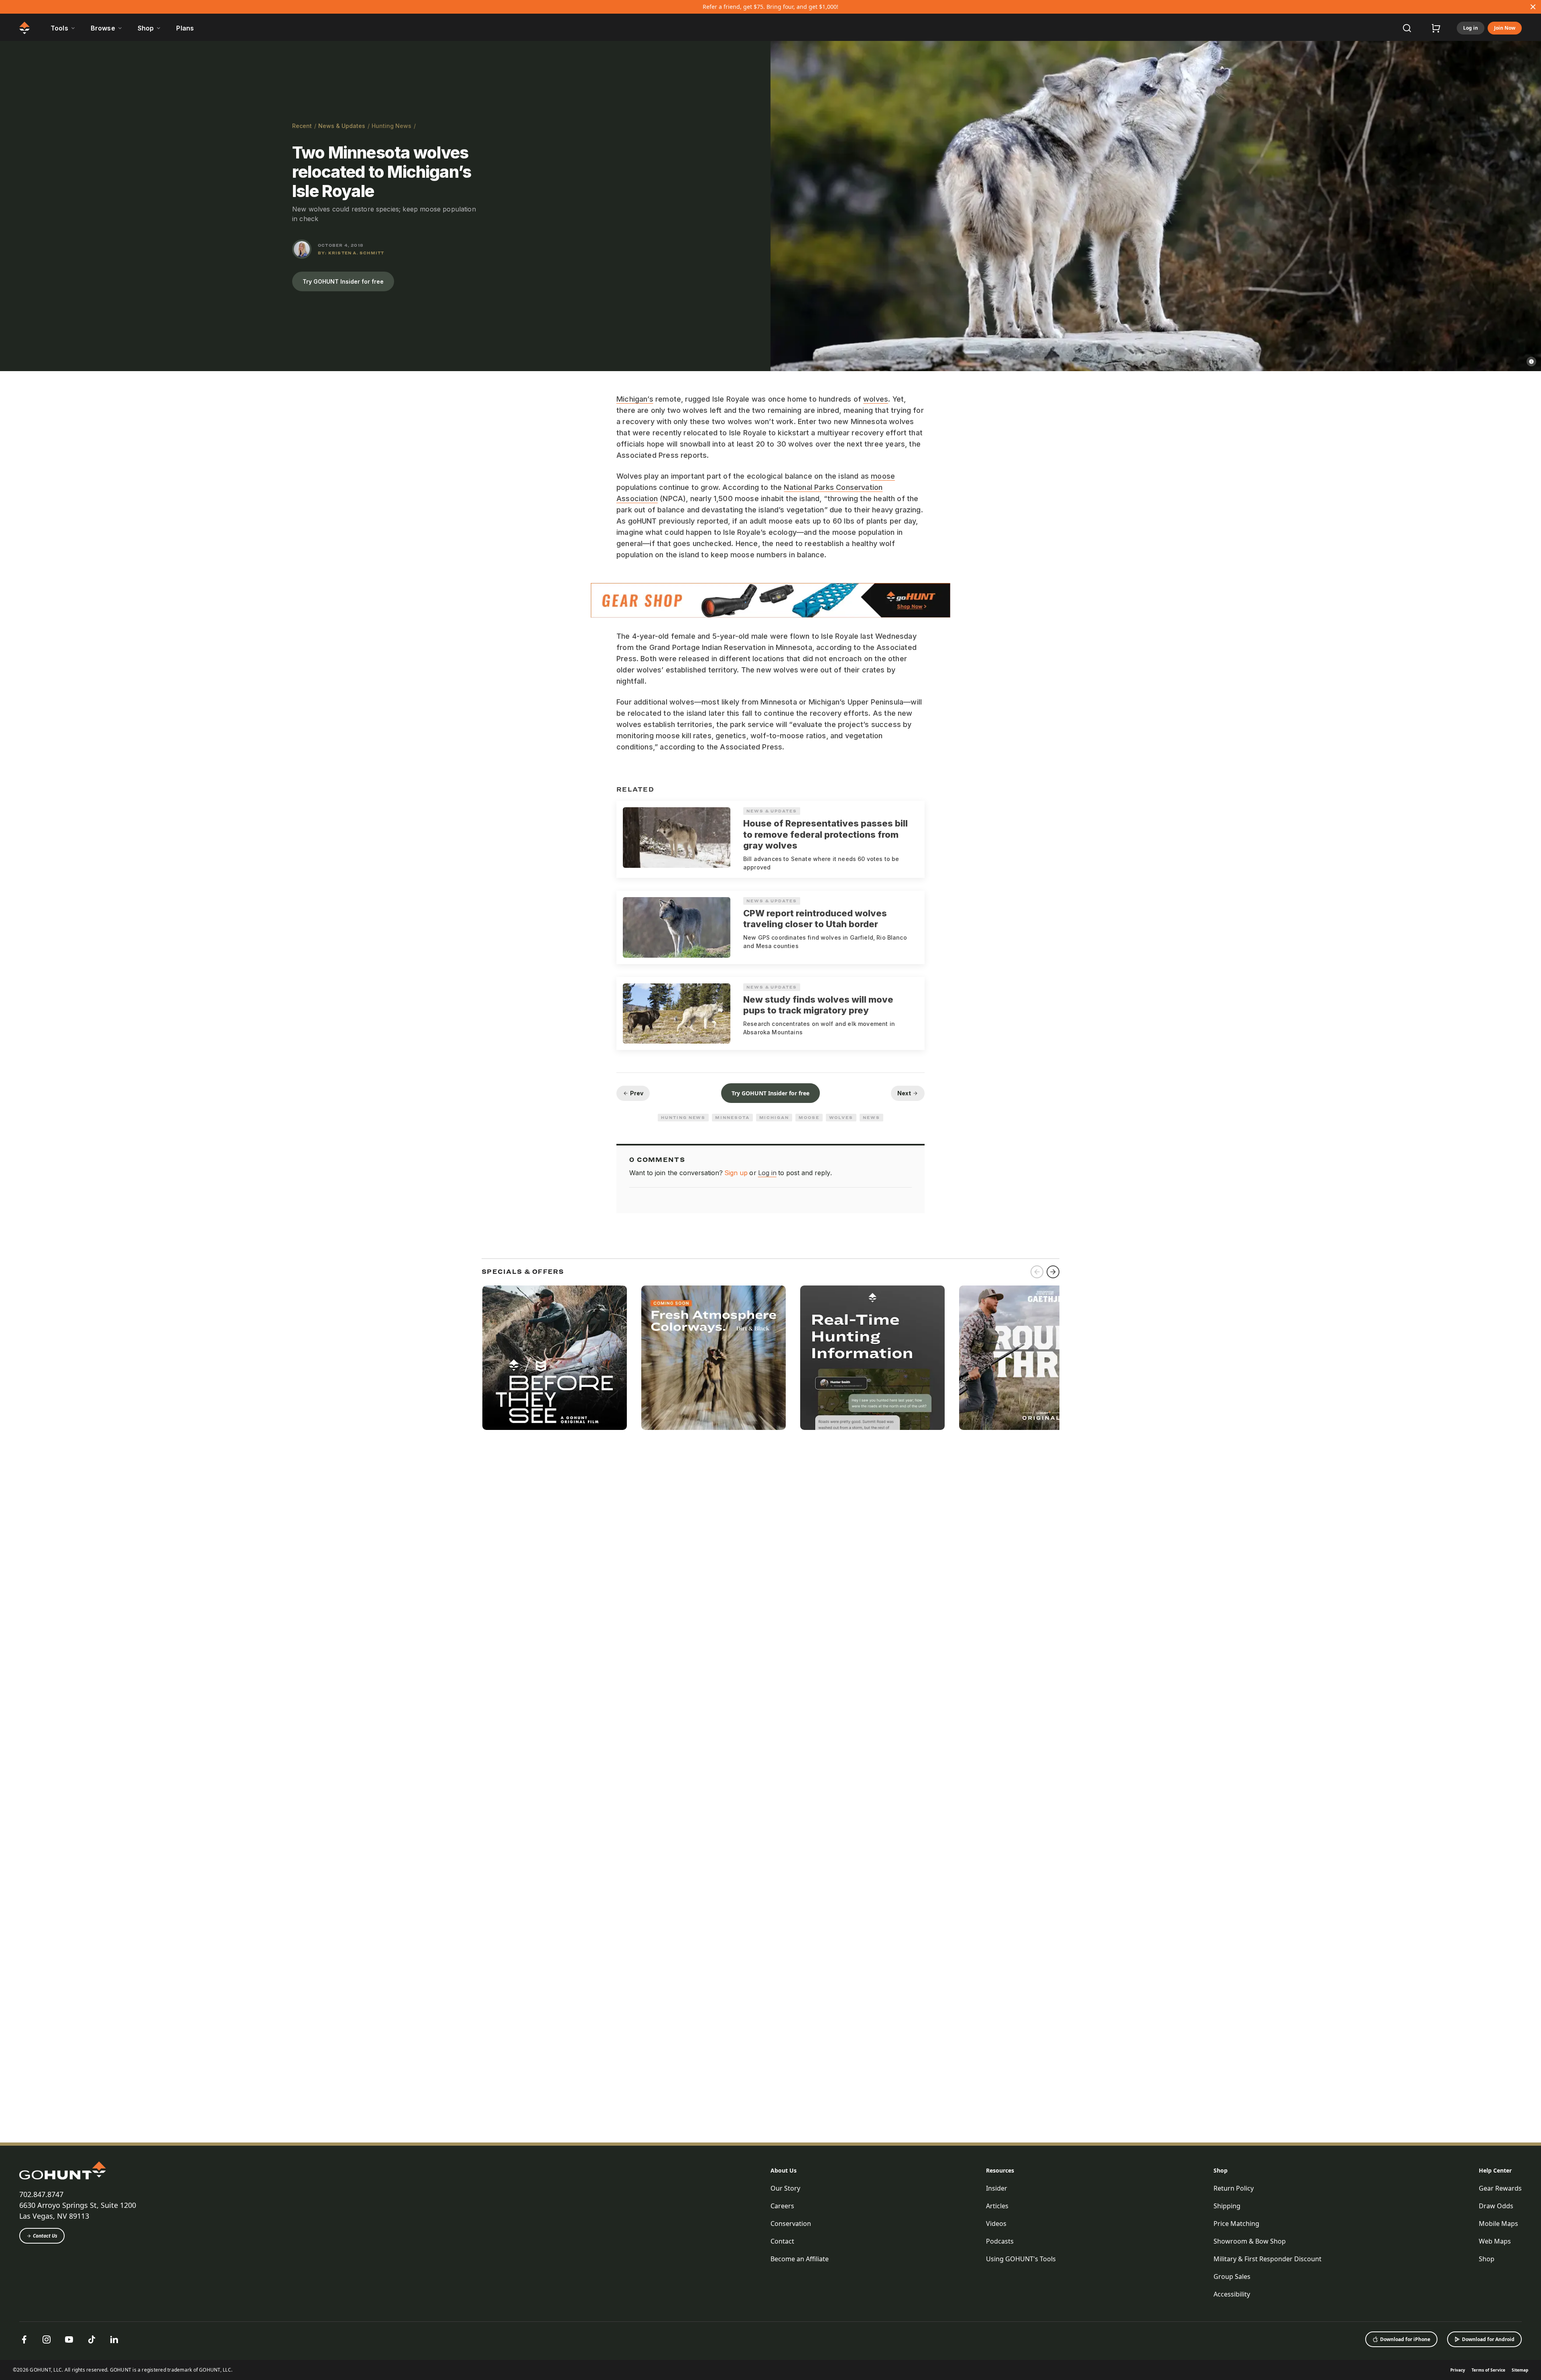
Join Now (1505, 28)
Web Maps (1495, 2241)
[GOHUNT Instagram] (47, 2339)
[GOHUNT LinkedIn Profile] (114, 2339)
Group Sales (1232, 2276)
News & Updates (342, 126)
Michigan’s (635, 399)
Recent (302, 126)
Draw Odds (1496, 2206)
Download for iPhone (1405, 2339)
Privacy (1458, 2370)
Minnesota (732, 1117)
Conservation (791, 2224)
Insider (997, 2188)
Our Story (785, 2188)
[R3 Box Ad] (1031, 1358)
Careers (782, 2206)
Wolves (841, 1117)
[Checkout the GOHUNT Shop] (1436, 28)
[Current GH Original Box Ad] (555, 1358)
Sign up (736, 1173)
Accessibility (1232, 2294)
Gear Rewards (1500, 2188)
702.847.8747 (41, 2194)
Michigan (774, 1117)
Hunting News (391, 126)
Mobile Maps (1498, 2224)
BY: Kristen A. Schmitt (351, 253)
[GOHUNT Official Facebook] (24, 2339)
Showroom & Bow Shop (1250, 2241)
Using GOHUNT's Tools (1021, 2259)
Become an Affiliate (800, 2259)
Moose (809, 1117)
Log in (1471, 28)
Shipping (1227, 2206)
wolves (876, 399)
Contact (782, 2241)
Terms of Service (1488, 2370)
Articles (997, 2206)
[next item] (1053, 1272)
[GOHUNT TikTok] (91, 2339)
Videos (996, 2224)
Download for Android (1488, 2339)
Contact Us (45, 2236)
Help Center (1495, 2170)
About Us (784, 2170)
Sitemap (1520, 2370)
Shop (1221, 2170)
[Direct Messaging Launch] (872, 1358)
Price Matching (1236, 2224)
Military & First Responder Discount (1268, 2259)
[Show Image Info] (1531, 361)
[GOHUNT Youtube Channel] (69, 2339)
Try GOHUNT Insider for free (343, 281)
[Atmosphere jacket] (714, 1358)
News (871, 1117)
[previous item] (1037, 1272)
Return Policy (1234, 2188)
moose (883, 476)
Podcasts (1000, 2241)
